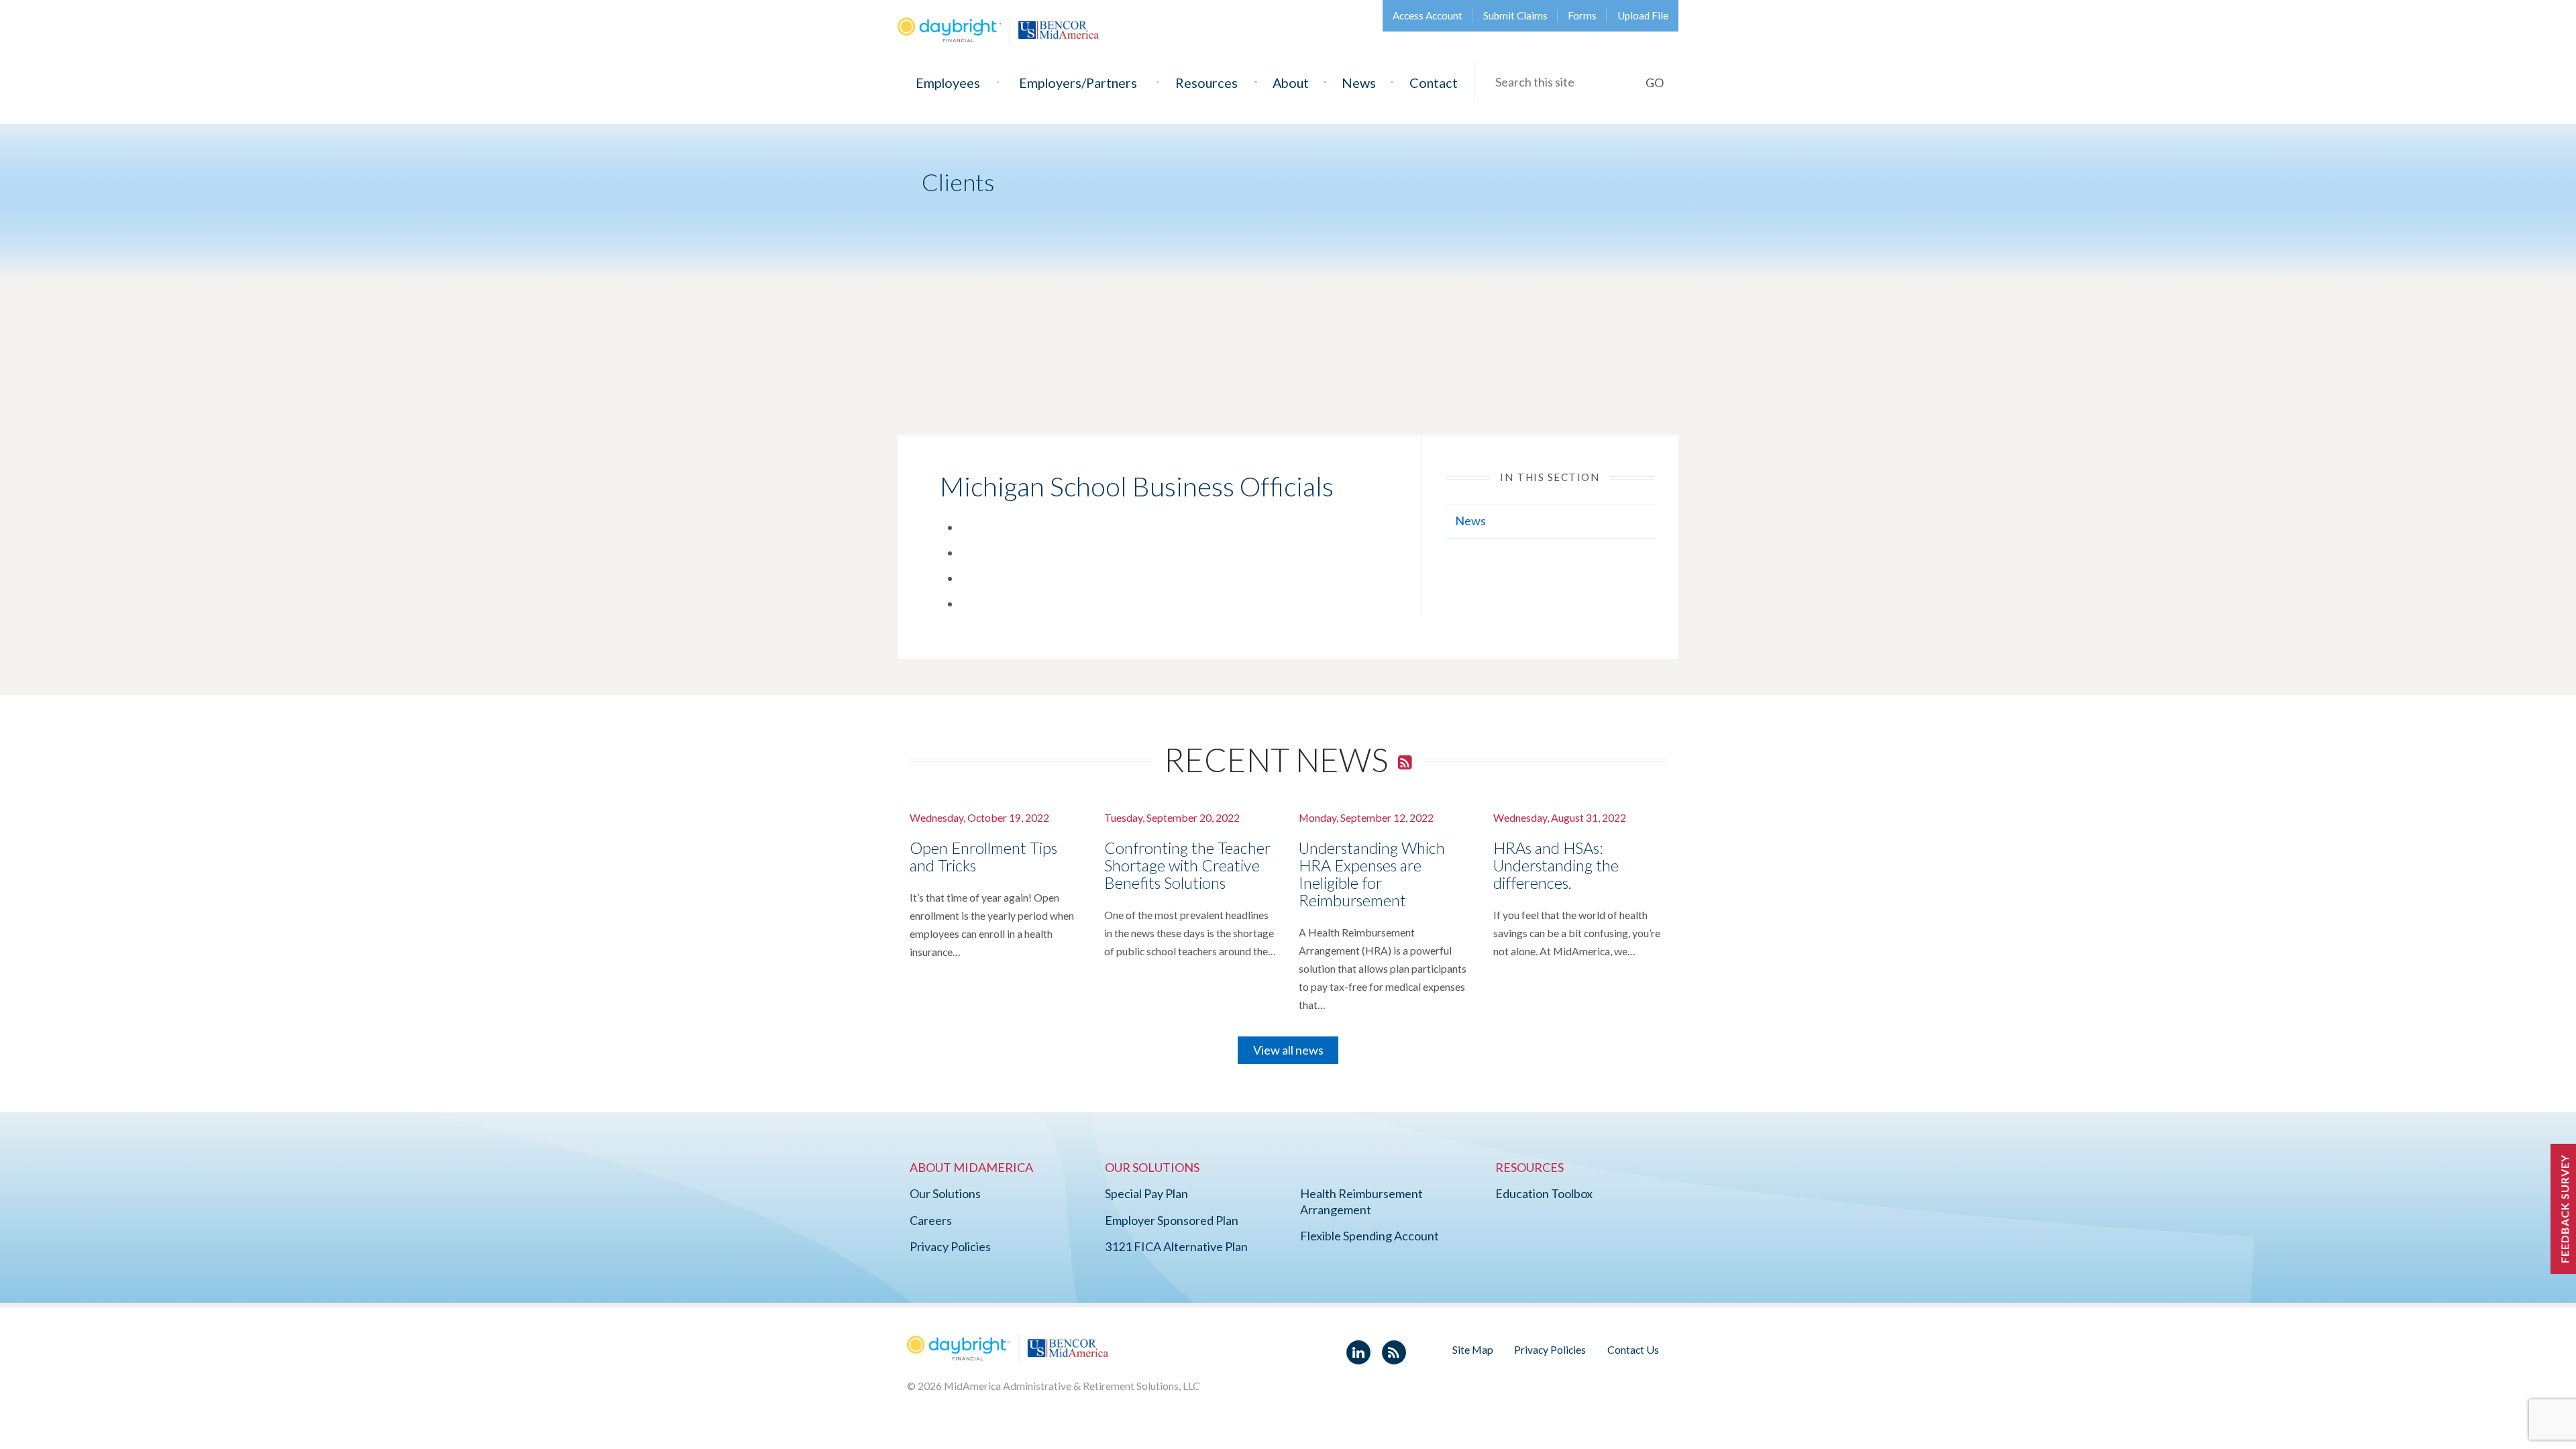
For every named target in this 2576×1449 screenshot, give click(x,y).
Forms (1582, 15)
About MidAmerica (971, 1167)
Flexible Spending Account (1370, 1236)
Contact (1434, 83)
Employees (948, 83)
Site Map (1473, 1349)
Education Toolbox (1544, 1193)
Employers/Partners (1078, 83)
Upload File (1643, 15)
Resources (1206, 83)
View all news (1288, 1050)
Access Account (1428, 15)
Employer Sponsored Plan (1172, 1220)
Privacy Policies (950, 1246)
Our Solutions (945, 1193)
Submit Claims (1515, 15)
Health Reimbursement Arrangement (1361, 1201)
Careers (931, 1220)
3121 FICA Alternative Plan (1176, 1246)
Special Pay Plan (1146, 1193)
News (1359, 83)
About (1291, 83)
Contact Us (1633, 1349)
